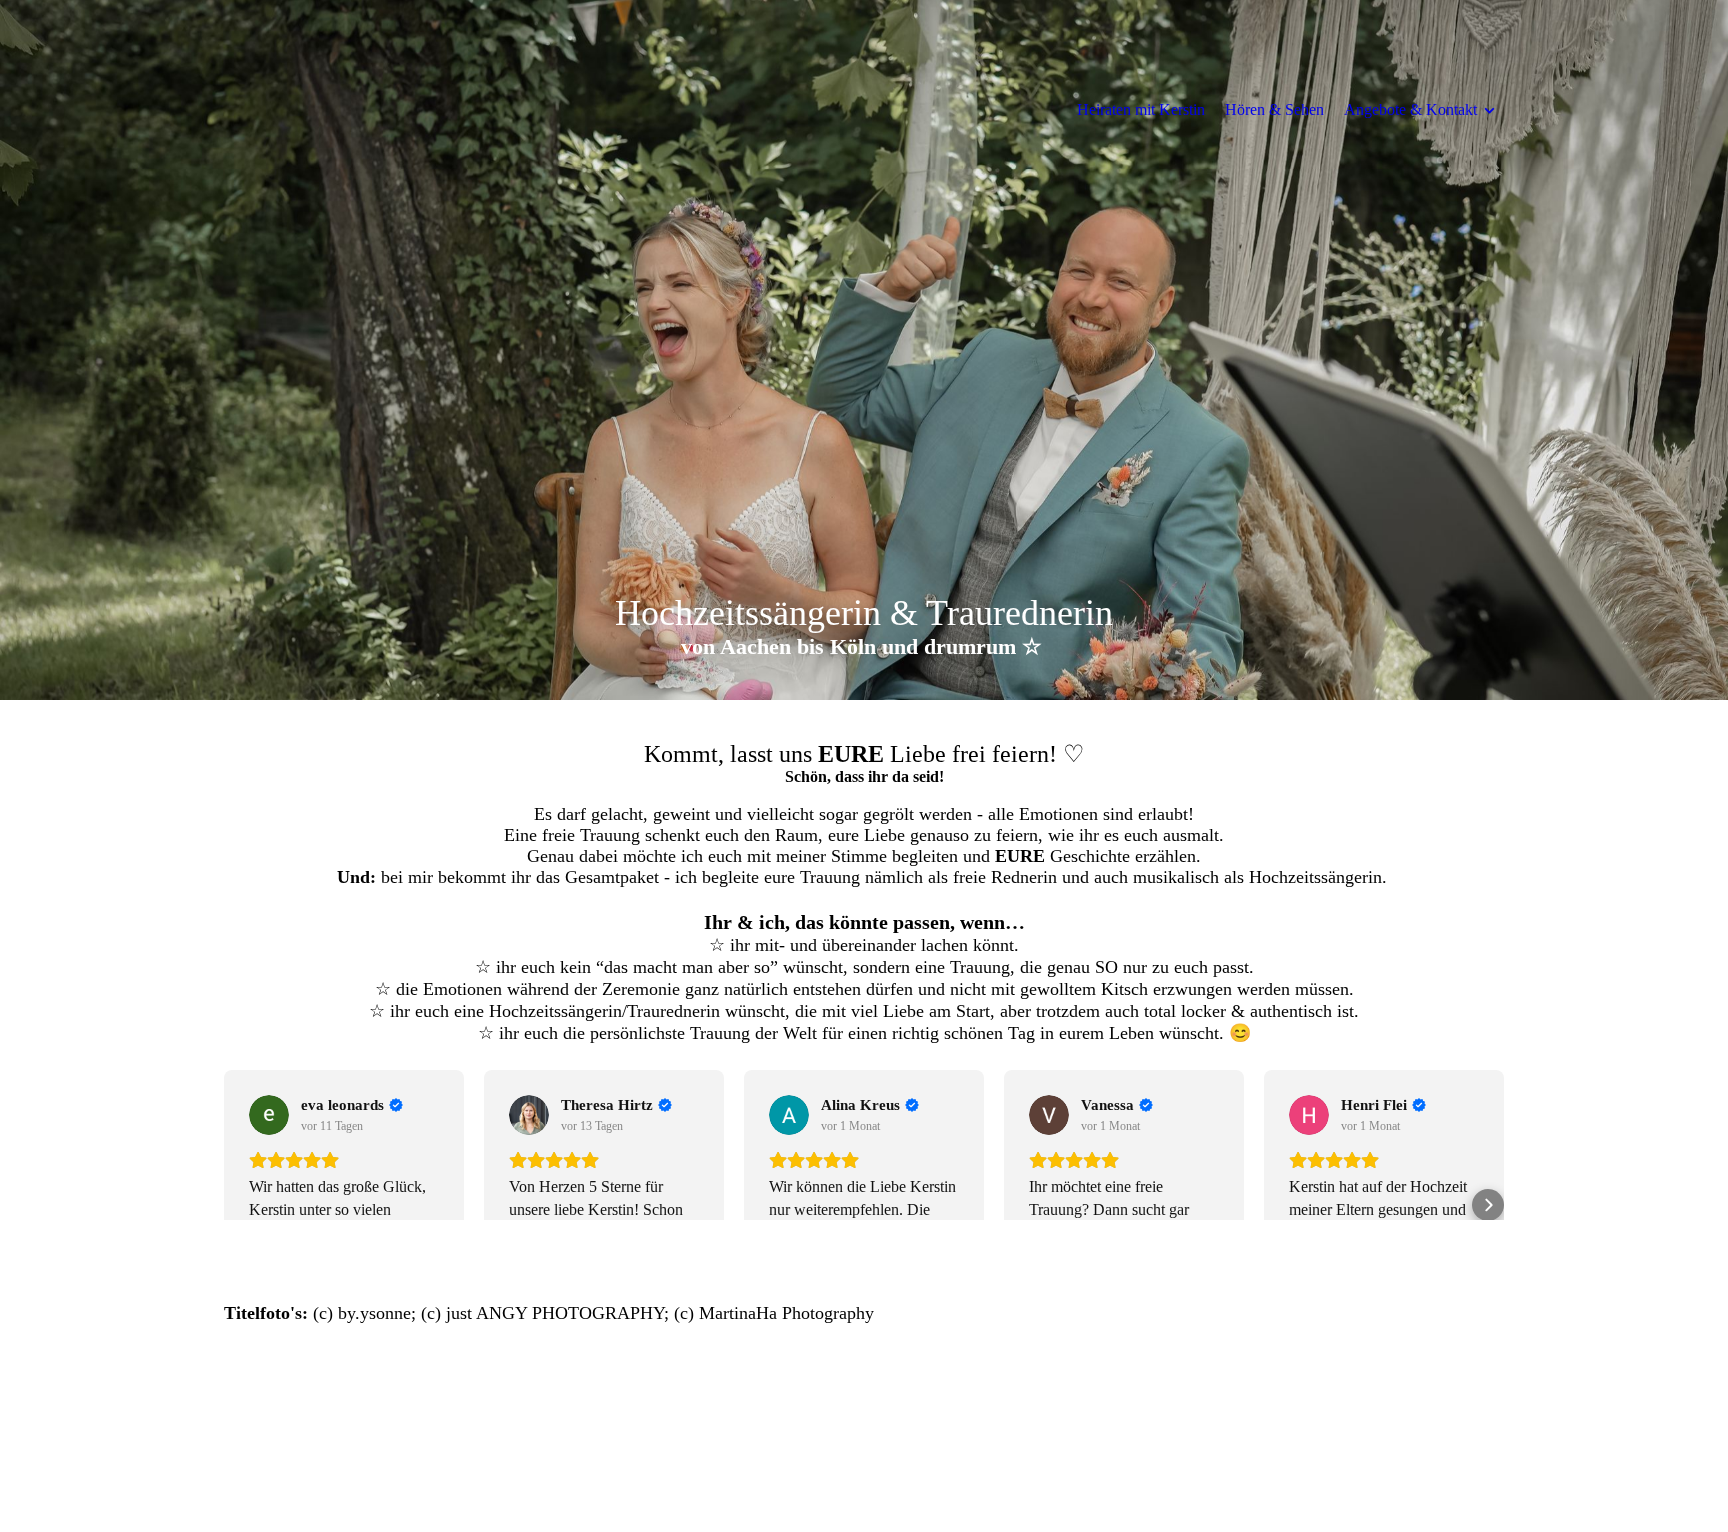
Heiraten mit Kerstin (1141, 109)
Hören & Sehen (1274, 109)
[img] (864, 350)
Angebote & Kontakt (1410, 109)
